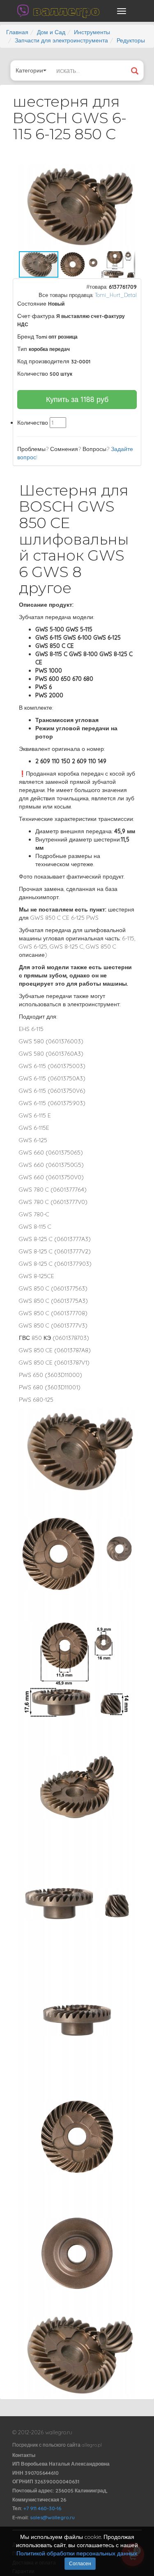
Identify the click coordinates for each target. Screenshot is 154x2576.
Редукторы (131, 40)
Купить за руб (77, 399)
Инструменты (92, 32)
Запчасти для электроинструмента (61, 40)
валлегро (66, 11)
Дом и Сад (51, 32)
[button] (128, 171)
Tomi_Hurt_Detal (116, 295)
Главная (17, 32)
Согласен (80, 2563)
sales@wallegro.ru (52, 2517)
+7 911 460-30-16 (42, 2508)
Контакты (24, 2455)
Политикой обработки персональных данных (77, 2553)
